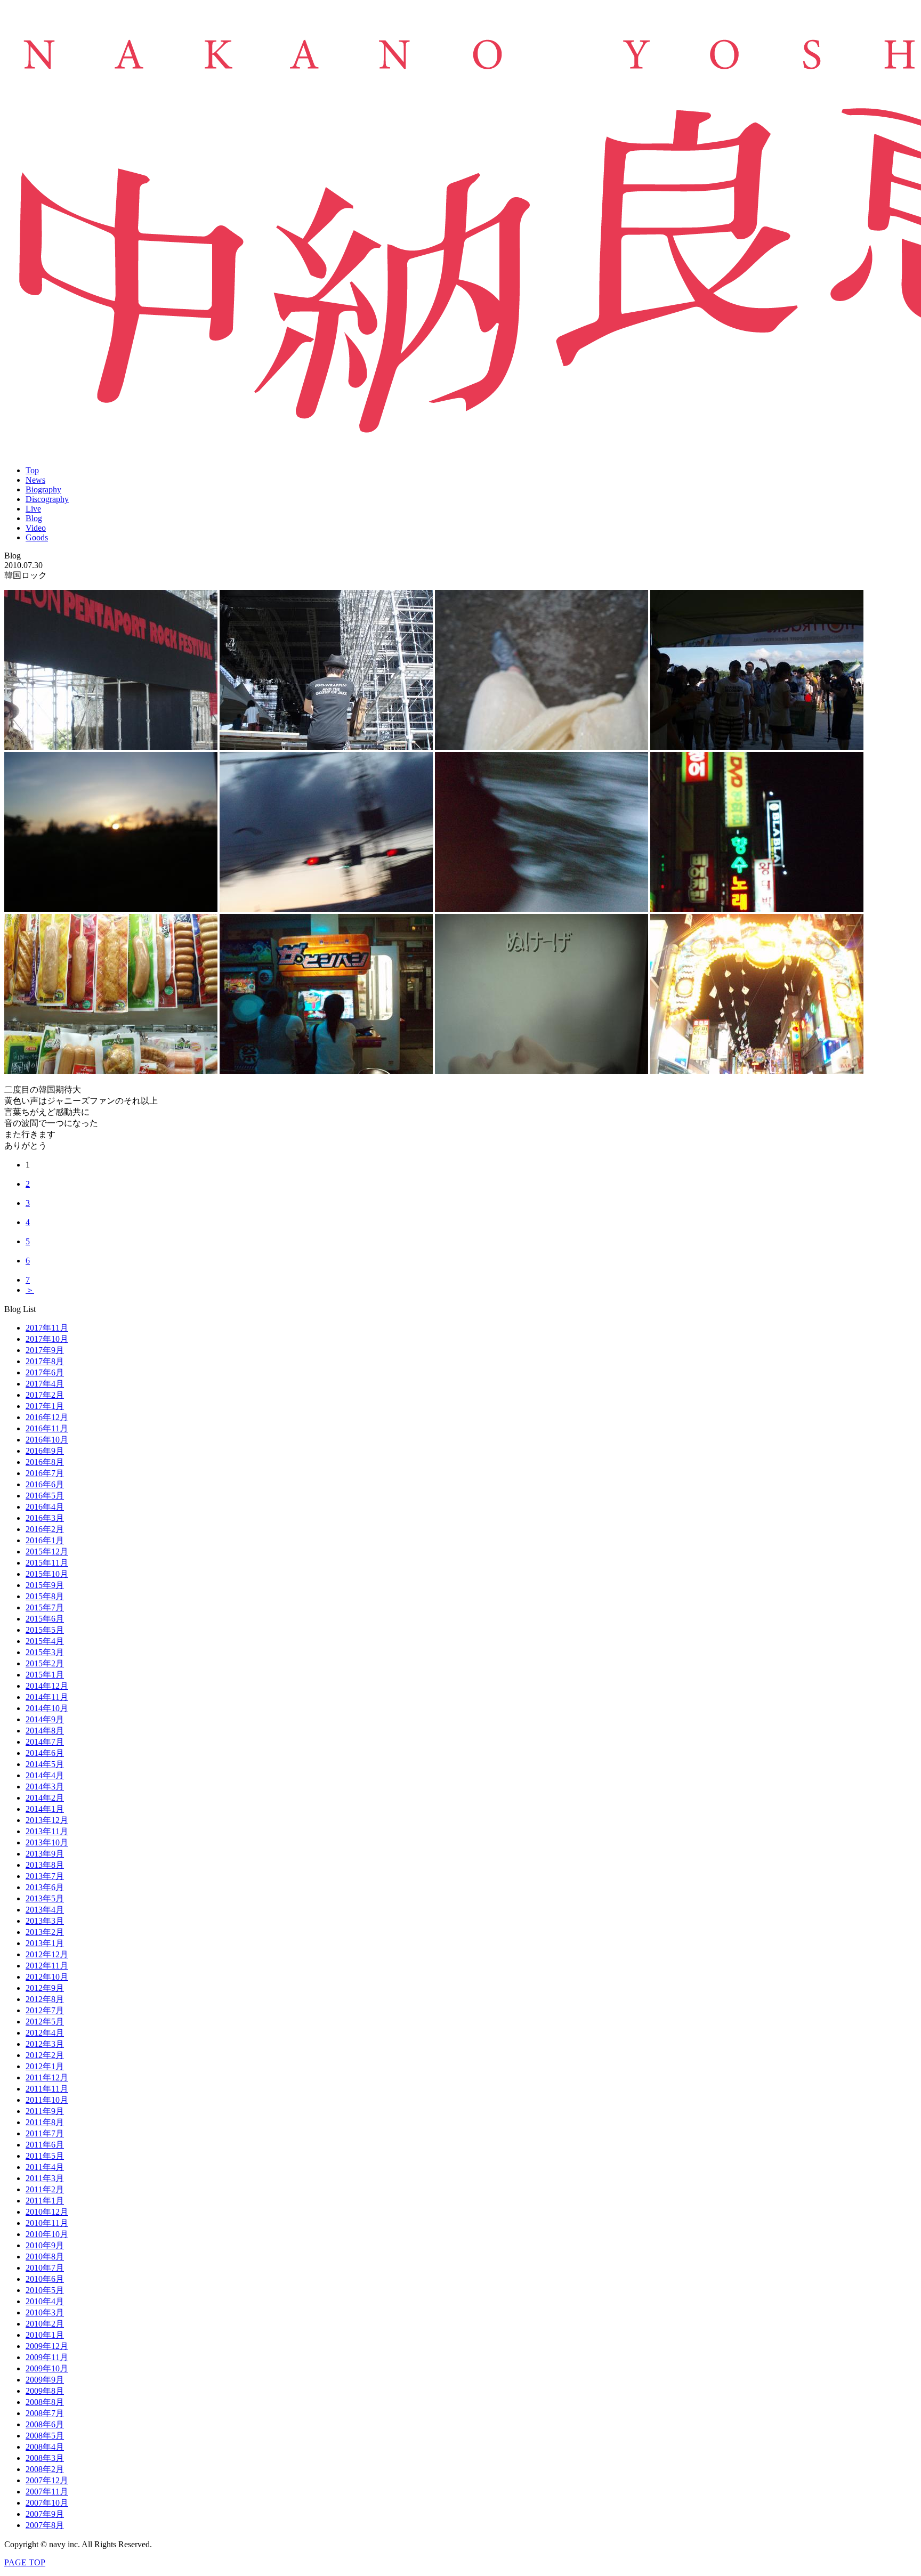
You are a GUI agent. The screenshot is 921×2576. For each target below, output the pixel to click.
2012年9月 (45, 1988)
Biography (43, 489)
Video (36, 528)
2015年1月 (45, 1675)
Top (32, 470)
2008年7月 (45, 2413)
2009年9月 (45, 2380)
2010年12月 (47, 2212)
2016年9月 (45, 1451)
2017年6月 (45, 1372)
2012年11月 (47, 1966)
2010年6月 (45, 2279)
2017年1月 (45, 1406)
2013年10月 (47, 1842)
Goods (37, 537)
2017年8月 (45, 1361)
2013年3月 (45, 1921)
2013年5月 (45, 1898)
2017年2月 (45, 1395)
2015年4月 (45, 1641)
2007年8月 (45, 2525)
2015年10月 (47, 1574)
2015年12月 (47, 1552)
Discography (47, 499)
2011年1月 (45, 2201)
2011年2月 (45, 2189)
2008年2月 (45, 2469)
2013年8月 (45, 1865)
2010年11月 (47, 2223)
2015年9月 (45, 1585)
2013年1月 (45, 1943)
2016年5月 (45, 1496)
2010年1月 (45, 2335)
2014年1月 (45, 1809)
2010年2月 (45, 2324)
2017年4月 (45, 1384)
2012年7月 (45, 2010)
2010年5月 (45, 2290)
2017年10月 (47, 1339)
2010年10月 (47, 2234)
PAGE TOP (25, 2562)
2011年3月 (45, 2178)
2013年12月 (47, 1820)
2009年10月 (47, 2368)
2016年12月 (47, 1417)
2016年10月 (47, 1440)
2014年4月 (45, 1775)
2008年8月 (45, 2402)
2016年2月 (45, 1529)
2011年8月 (45, 2122)
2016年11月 (47, 1428)
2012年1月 (45, 2066)
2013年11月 (47, 1831)
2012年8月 (45, 1999)
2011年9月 (45, 2111)
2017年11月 (47, 1328)
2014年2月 (45, 1798)
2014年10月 (47, 1708)
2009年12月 (47, 2346)
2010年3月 (45, 2312)
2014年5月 (45, 1764)
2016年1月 (45, 1540)
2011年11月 (47, 2089)
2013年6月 (45, 1887)
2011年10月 (47, 2100)
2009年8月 (45, 2391)
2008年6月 (45, 2424)
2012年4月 (45, 2033)
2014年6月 (45, 1753)
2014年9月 (45, 1719)
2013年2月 (45, 1932)
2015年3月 (45, 1652)
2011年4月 (45, 2167)
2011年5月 (45, 2156)
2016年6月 (45, 1484)
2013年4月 (45, 1910)
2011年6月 (45, 2145)
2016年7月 (45, 1473)
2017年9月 (45, 1350)
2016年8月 (45, 1462)
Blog (34, 518)
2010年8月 (45, 2257)
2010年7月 (45, 2268)
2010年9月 (45, 2245)
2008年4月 (45, 2447)
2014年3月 (45, 1787)
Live (33, 509)
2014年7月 (45, 1742)
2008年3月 (45, 2458)
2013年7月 (45, 1876)
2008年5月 (45, 2436)
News (35, 480)
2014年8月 (45, 1731)
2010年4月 (45, 2301)
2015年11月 (47, 1563)
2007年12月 (47, 2480)
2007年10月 (47, 2503)
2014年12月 (47, 1686)
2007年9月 (45, 2514)
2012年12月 (47, 1954)
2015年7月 (45, 1607)
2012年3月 (45, 2044)
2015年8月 (45, 1596)
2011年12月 (47, 2077)
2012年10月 (47, 1977)
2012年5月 (45, 2022)
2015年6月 (45, 1619)
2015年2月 (45, 1663)
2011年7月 (45, 2133)
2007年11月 (47, 2492)
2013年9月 (45, 1854)
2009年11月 (47, 2357)
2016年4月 (45, 1507)
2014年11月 (47, 1697)
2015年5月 (45, 1630)
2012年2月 (45, 2055)
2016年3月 (45, 1518)
